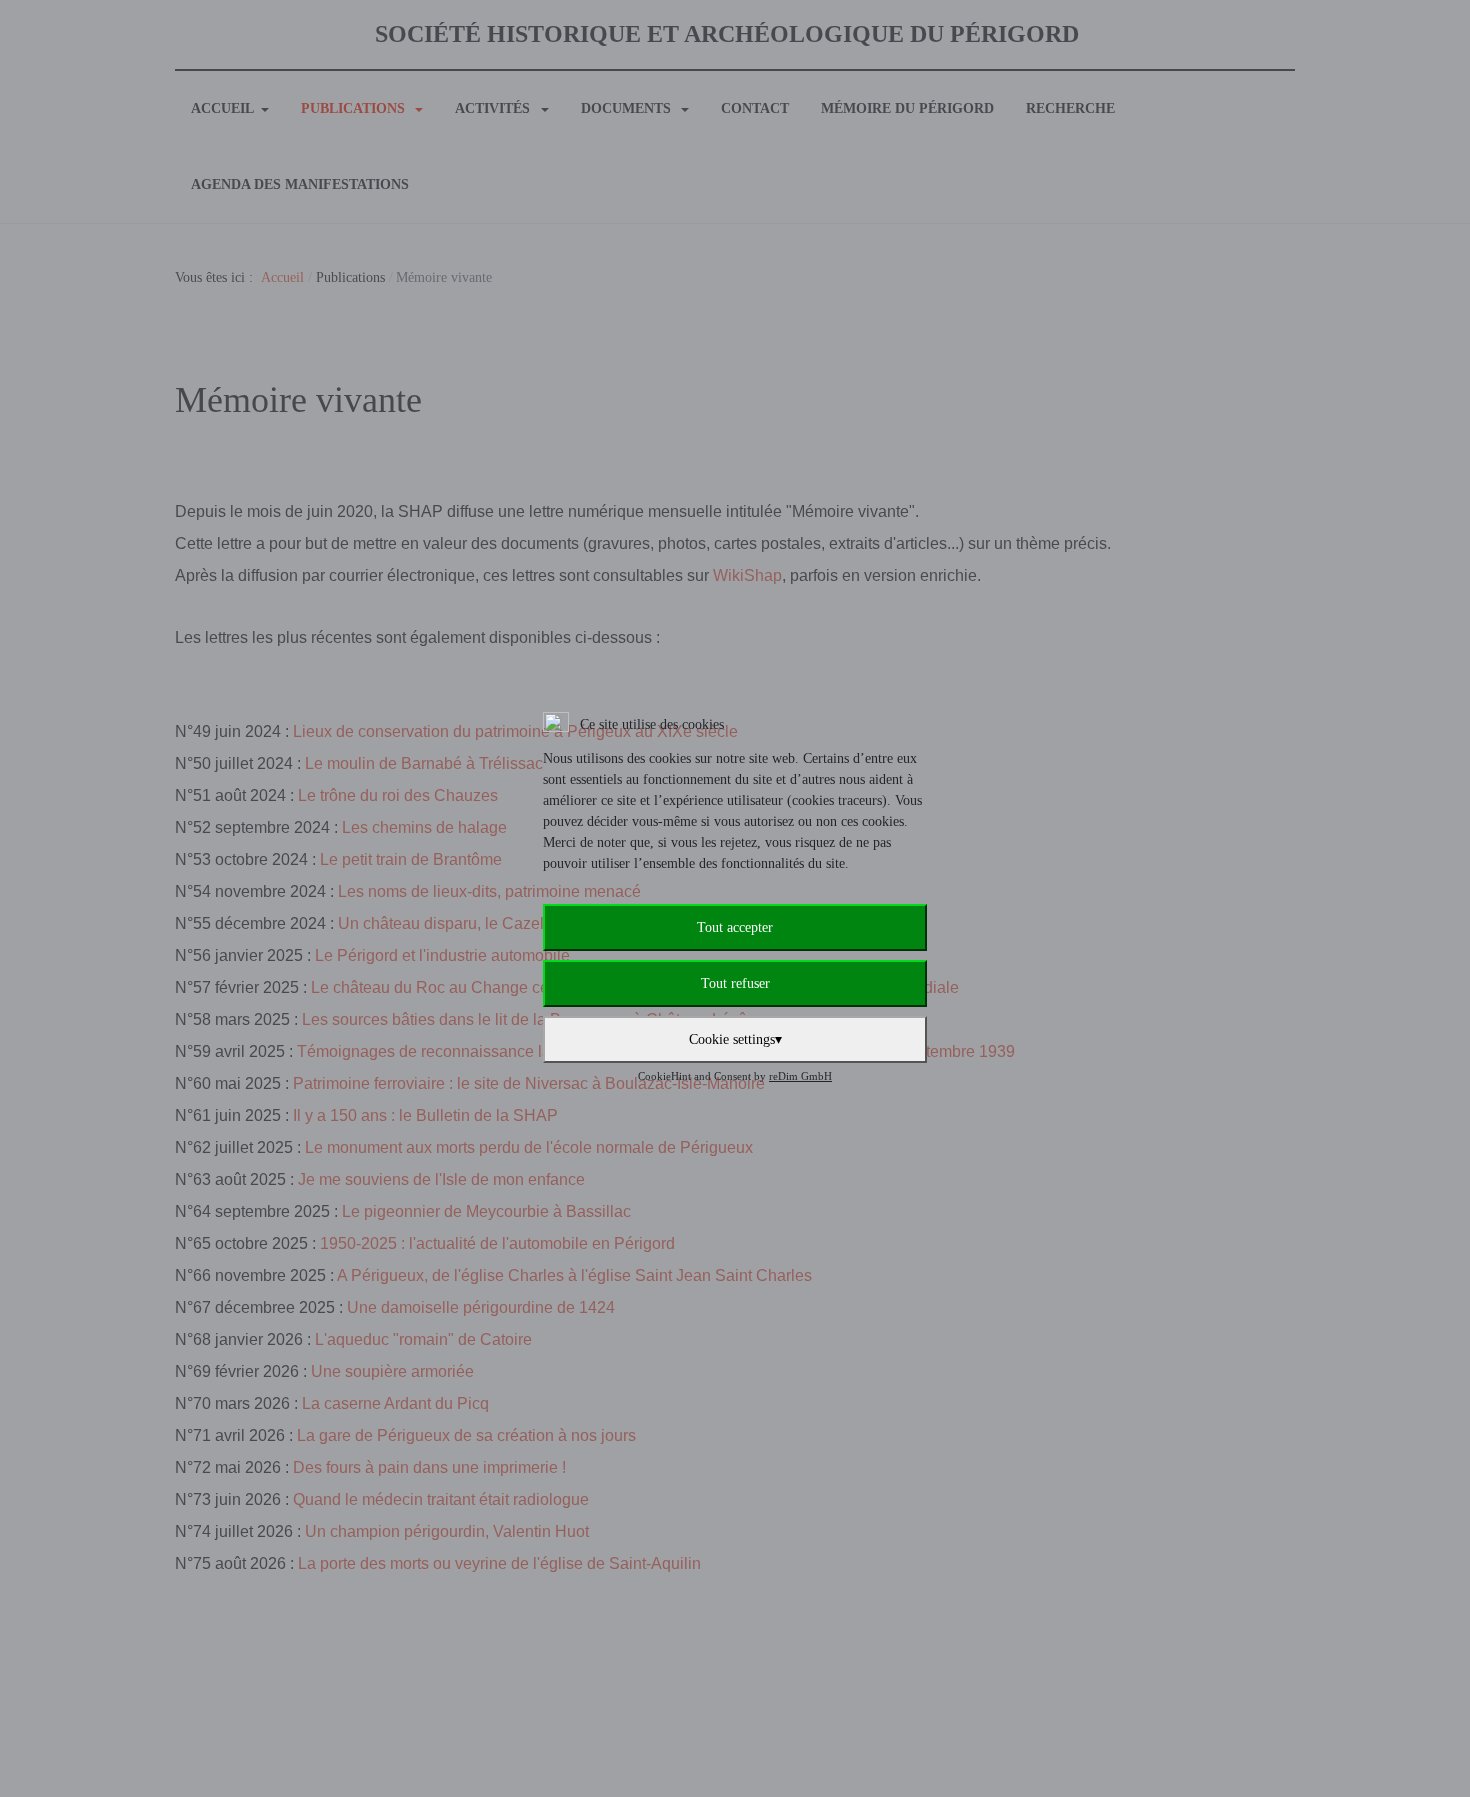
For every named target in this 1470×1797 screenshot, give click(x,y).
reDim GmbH (800, 1076)
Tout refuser (735, 983)
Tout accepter (735, 927)
